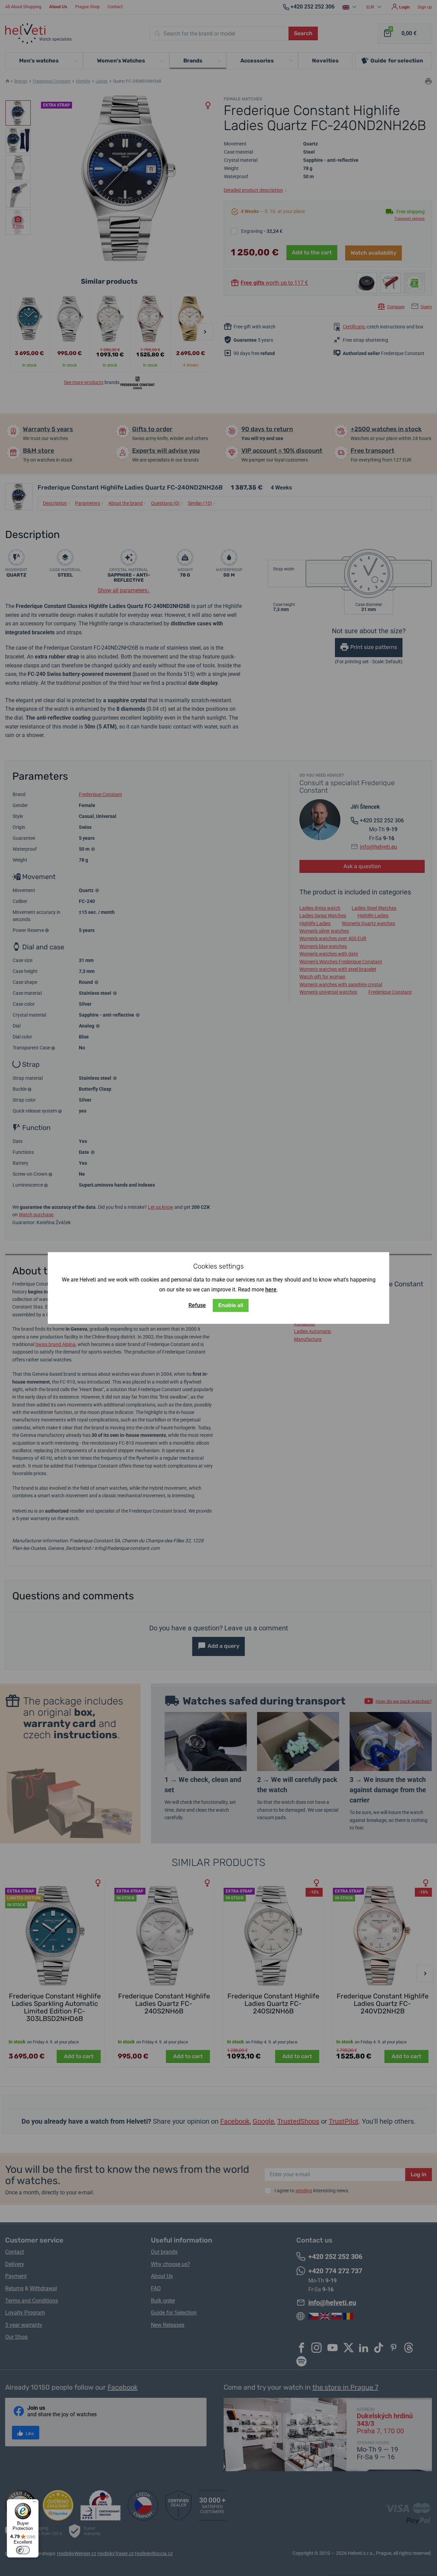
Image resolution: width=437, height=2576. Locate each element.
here (271, 1290)
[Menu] (34, 2503)
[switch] (23, 2550)
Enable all (231, 1305)
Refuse (197, 1305)
